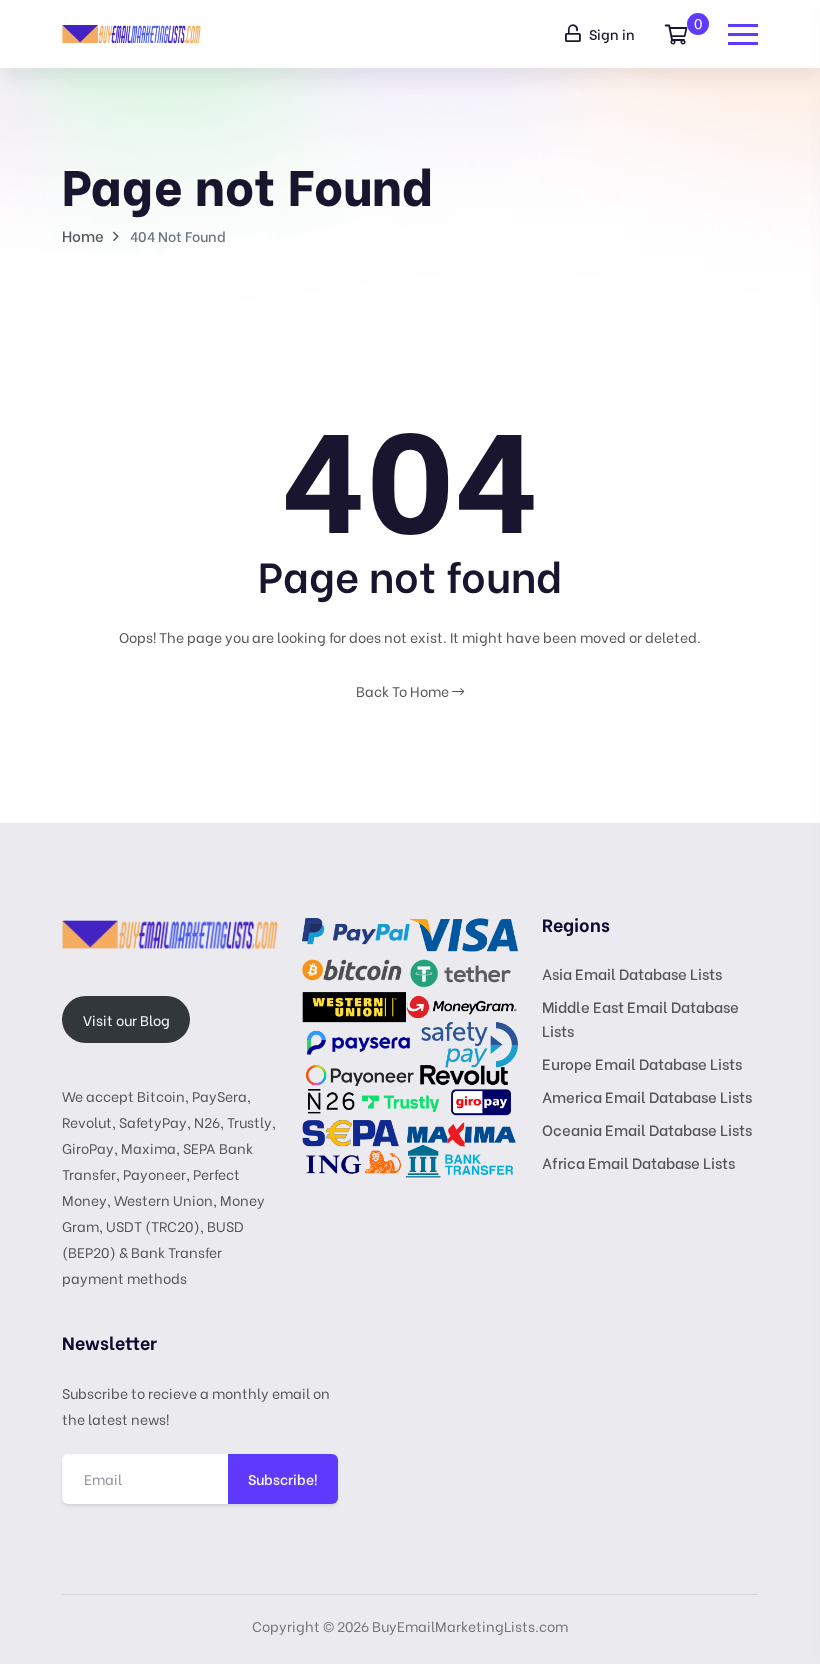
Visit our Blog (126, 1019)
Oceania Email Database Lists (647, 1129)
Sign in (610, 33)
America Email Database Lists (647, 1096)
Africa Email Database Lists (638, 1162)
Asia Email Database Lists (632, 973)
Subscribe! (283, 1478)
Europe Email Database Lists (642, 1063)
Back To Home (404, 690)
